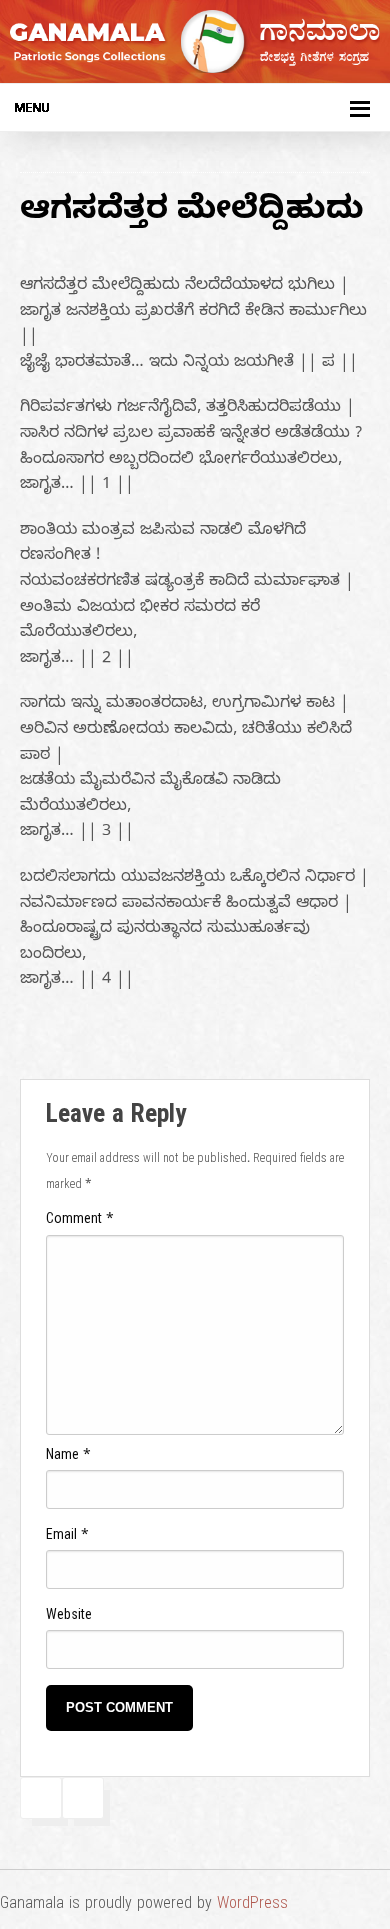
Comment (80, 1221)
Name (68, 1457)
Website (69, 1617)
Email (67, 1537)
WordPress (252, 1906)
